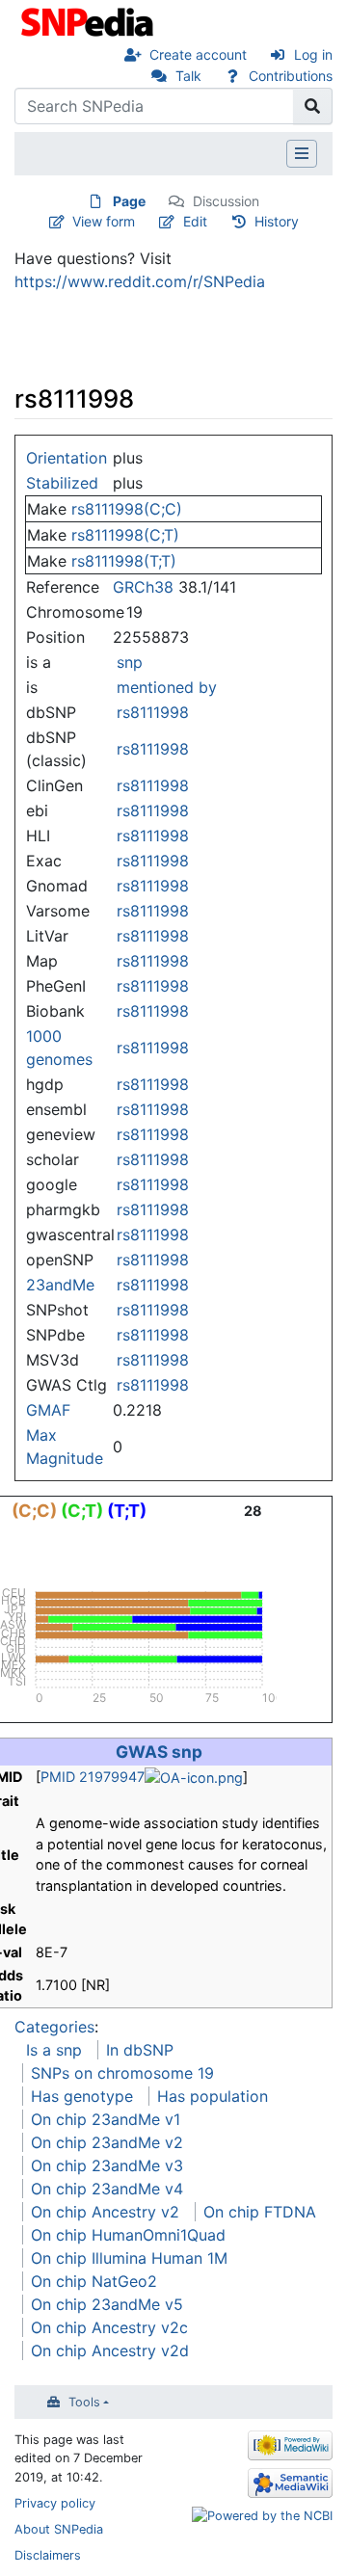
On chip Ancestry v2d (110, 2350)
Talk (188, 76)
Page (129, 201)
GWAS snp (159, 1752)
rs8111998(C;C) (127, 509)
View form (104, 221)
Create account (198, 54)
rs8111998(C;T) (125, 535)
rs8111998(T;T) (124, 561)
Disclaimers (48, 2555)
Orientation (67, 458)
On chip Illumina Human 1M (129, 2258)
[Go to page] (313, 106)
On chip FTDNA (260, 2212)
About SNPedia (59, 2529)
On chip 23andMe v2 (107, 2142)
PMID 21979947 (93, 1777)
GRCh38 (143, 587)
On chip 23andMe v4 (107, 2189)
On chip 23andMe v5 (107, 2304)
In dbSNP (140, 2050)
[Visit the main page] (89, 20)
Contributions (291, 76)
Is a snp (54, 2050)
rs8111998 (153, 712)
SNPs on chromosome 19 (122, 2073)
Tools (84, 2402)
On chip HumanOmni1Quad (128, 2235)
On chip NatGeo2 (94, 2281)
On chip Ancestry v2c (109, 2327)
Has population (213, 2096)
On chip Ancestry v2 (105, 2212)
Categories (54, 2027)
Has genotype (82, 2096)
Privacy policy (55, 2503)
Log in (313, 54)
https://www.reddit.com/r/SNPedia (140, 281)
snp (130, 662)
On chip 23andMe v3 (107, 2165)
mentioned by (167, 687)
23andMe (60, 1285)
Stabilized (62, 483)
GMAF (48, 1410)
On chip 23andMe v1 (106, 2119)
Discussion (226, 201)
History (277, 221)
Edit (195, 221)
